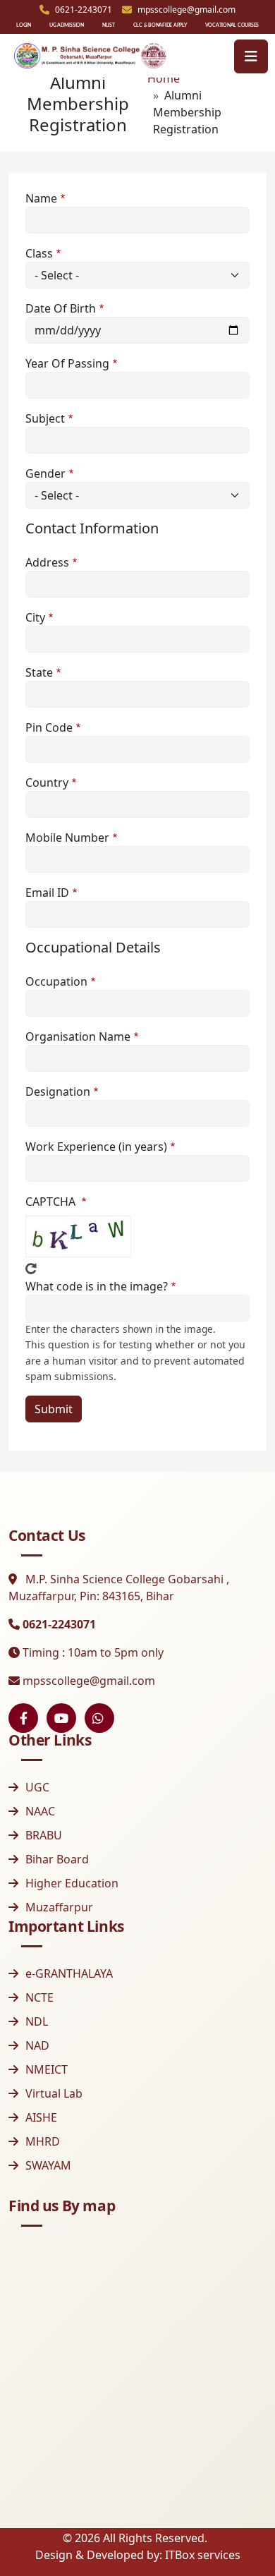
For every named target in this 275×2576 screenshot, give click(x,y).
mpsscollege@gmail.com (89, 1681)
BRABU (44, 1835)
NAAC (40, 1811)
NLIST (109, 25)
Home (164, 78)
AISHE (41, 2117)
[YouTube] (61, 1718)
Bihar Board (57, 1859)
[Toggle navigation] (251, 56)
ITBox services (203, 2555)
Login (24, 25)
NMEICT (47, 2069)
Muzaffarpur (59, 1907)
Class (39, 253)
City (35, 617)
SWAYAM (48, 2165)
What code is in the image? (97, 1286)
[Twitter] (99, 1718)
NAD (37, 2045)
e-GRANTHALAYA (69, 1973)
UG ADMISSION (67, 25)
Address (47, 562)
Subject (45, 418)
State (39, 672)
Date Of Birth (61, 308)
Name (41, 198)
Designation (58, 1092)
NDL (37, 2021)
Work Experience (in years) (96, 1147)
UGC (37, 1787)
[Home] (90, 56)
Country (47, 782)
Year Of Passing (67, 363)
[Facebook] (23, 1718)
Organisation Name (78, 1036)
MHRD (43, 2141)
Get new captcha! (31, 1269)
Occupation (56, 981)
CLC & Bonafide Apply (160, 25)
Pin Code (49, 727)
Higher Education (72, 1883)
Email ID (47, 893)
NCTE (39, 1997)
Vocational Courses (232, 25)
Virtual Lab (54, 2093)
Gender (45, 473)
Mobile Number (67, 837)
